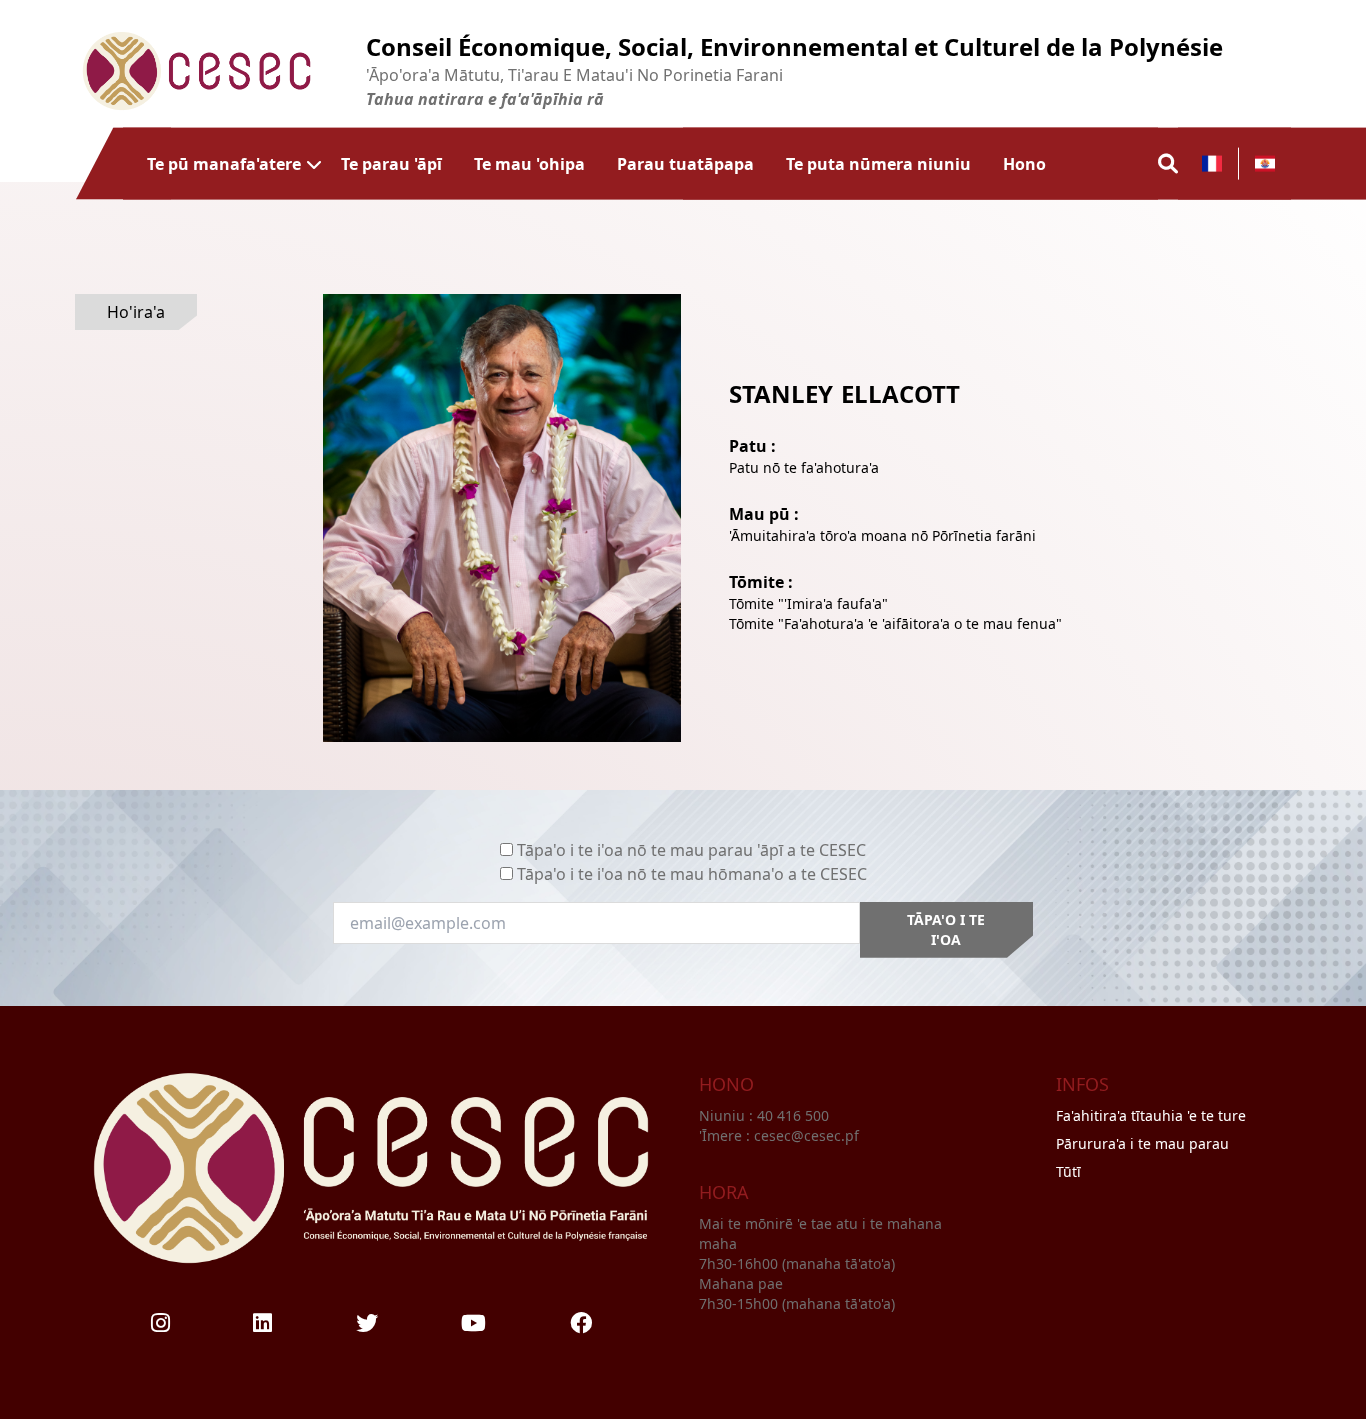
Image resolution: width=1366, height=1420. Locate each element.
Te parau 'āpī (391, 163)
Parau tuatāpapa (685, 163)
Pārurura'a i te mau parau (1142, 1143)
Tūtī (1068, 1171)
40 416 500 (795, 1115)
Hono (1024, 163)
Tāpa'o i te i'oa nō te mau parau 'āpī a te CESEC (691, 850)
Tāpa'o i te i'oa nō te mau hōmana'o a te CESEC (692, 874)
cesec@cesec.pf (806, 1135)
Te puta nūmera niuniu (878, 163)
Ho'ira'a (136, 312)
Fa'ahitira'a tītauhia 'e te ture (1151, 1115)
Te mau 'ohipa (529, 163)
